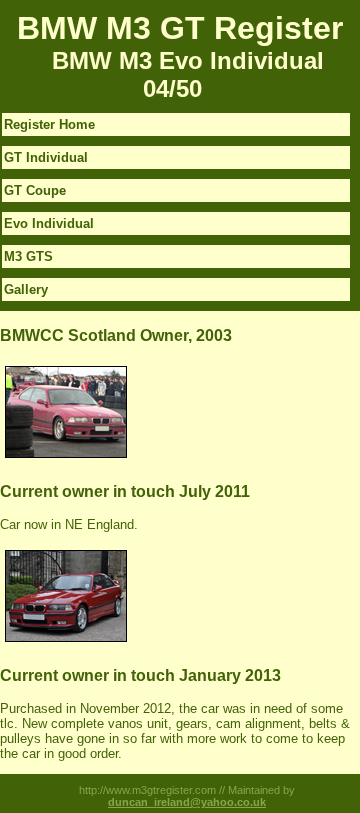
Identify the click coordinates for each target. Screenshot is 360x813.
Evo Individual (49, 223)
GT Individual (46, 157)
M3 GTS (28, 256)
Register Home (49, 124)
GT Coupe (35, 190)
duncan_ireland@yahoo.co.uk (187, 802)
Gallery (26, 289)
